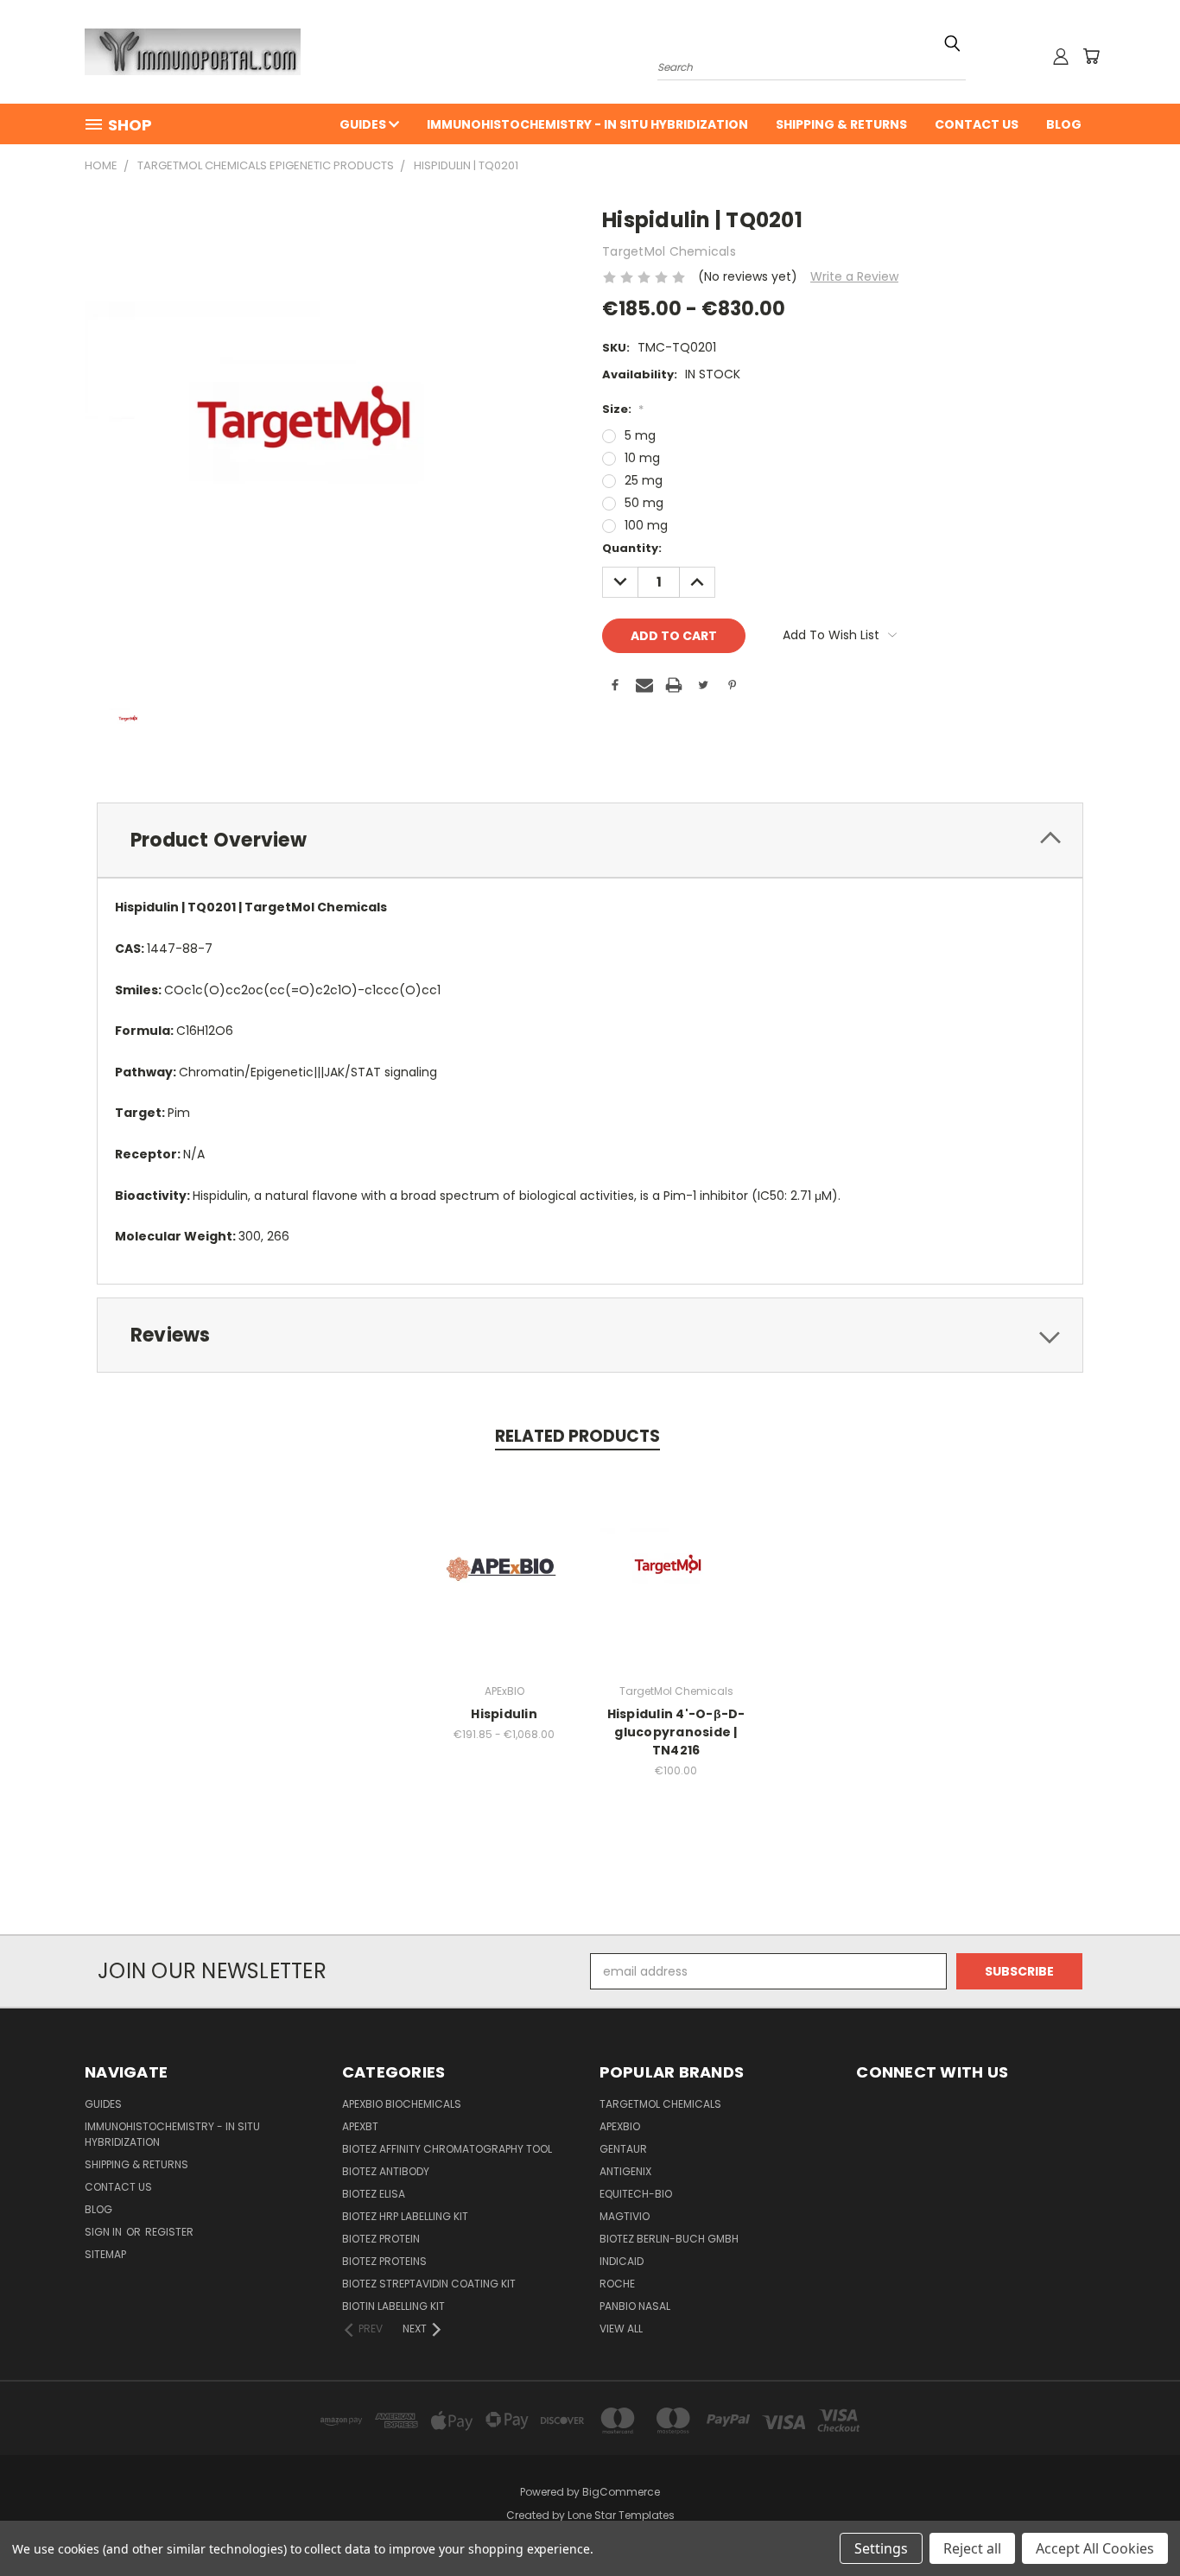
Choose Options (504, 1583)
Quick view (504, 1551)
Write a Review (854, 276)
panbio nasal (635, 2306)
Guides (364, 124)
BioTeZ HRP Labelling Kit (405, 2216)
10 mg (642, 458)
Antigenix (625, 2171)
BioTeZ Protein (381, 2239)
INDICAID (622, 2261)
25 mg (644, 480)
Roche (617, 2284)
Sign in (105, 2232)
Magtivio (625, 2216)
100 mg (646, 525)
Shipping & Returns (841, 124)
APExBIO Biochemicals (402, 2104)
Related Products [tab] (577, 1436)
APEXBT (360, 2126)
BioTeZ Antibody (386, 2171)
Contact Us (977, 124)
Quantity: (632, 548)
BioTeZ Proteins (384, 2261)
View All (621, 2329)
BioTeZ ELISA (374, 2194)
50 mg (644, 503)
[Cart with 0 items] (1091, 56)
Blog (1064, 124)
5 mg (640, 435)
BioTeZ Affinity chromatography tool (447, 2149)
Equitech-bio (636, 2194)
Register (169, 2232)
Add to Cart (676, 1583)
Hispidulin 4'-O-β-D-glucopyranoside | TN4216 (676, 1732)
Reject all (972, 2548)
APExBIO (620, 2126)
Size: (623, 409)
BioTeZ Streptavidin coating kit (429, 2284)
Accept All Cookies (1095, 2548)
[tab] (590, 840)
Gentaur (623, 2149)
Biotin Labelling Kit (393, 2306)
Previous (1135, 2522)
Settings (881, 2548)
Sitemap (105, 2254)
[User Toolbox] (1061, 56)
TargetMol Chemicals (660, 2104)
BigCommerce (621, 2492)
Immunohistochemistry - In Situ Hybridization (587, 124)
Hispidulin (504, 1714)
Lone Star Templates (621, 2515)
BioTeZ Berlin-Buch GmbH (669, 2239)
